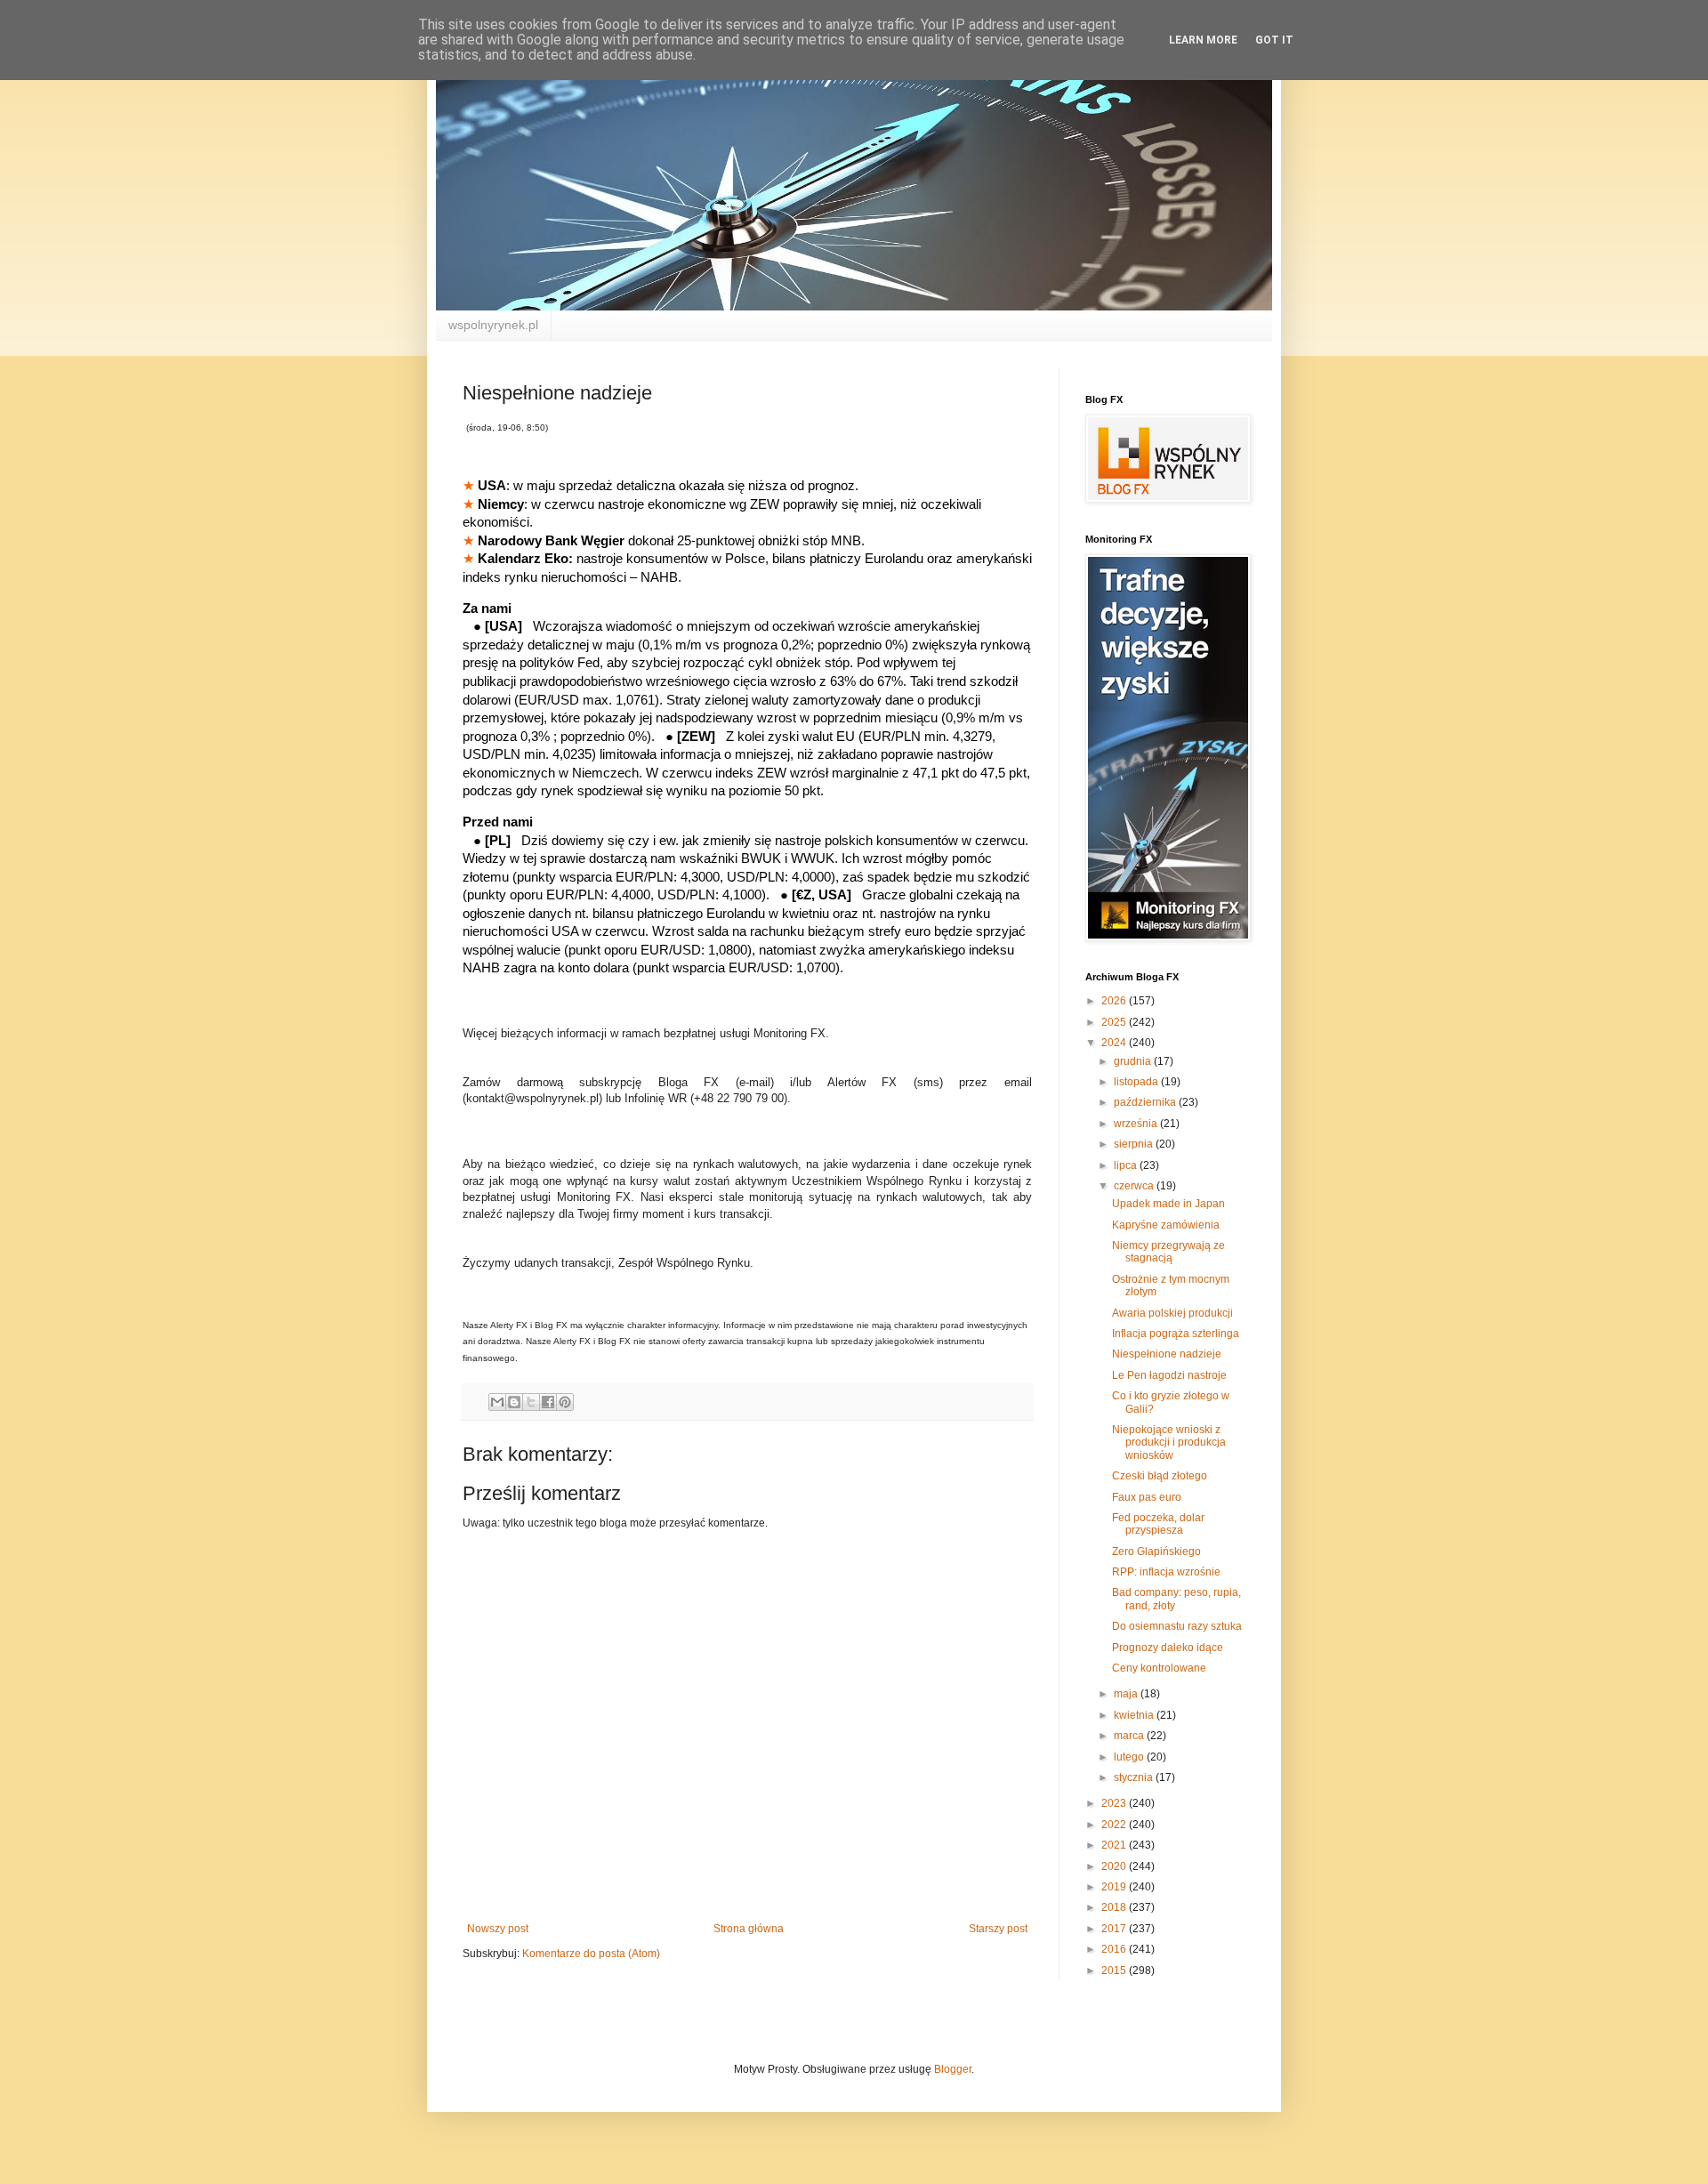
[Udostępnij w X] (531, 1402)
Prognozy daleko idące (1168, 1648)
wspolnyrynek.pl (493, 325)
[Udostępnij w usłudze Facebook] (548, 1402)
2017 (1115, 1929)
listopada (1137, 1082)
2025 (1115, 1022)
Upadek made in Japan (1168, 1204)
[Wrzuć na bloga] (514, 1402)
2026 (1115, 1001)
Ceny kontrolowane (1159, 1668)
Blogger (953, 2069)
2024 (1115, 1043)
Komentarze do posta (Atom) (591, 1954)
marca (1130, 1736)
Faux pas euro (1147, 1497)
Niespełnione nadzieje (1167, 1354)
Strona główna (749, 1929)
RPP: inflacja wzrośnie (1166, 1572)
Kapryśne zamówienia (1166, 1225)
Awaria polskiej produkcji (1172, 1313)
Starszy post (998, 1929)
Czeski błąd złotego (1160, 1476)
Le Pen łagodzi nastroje (1169, 1375)
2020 (1115, 1866)
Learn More (1203, 40)
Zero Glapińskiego (1156, 1551)
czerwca (1135, 1186)
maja (1127, 1694)
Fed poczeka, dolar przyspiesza (1158, 1524)
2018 (1115, 1907)
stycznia (1135, 1777)
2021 (1115, 1845)
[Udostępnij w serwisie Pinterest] (565, 1402)
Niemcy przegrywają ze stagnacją (1168, 1252)
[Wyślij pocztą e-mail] (497, 1402)
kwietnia (1135, 1715)
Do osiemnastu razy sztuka (1177, 1626)
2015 (1115, 1970)
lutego (1130, 1757)
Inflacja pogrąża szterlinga (1176, 1334)
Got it (1274, 40)
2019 (1115, 1887)
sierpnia (1135, 1144)
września (1137, 1124)
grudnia (1134, 1061)
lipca (1127, 1165)
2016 (1115, 1949)
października (1146, 1102)
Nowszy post (498, 1929)
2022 (1115, 1825)
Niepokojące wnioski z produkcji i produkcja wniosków (1169, 1443)
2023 (1115, 1803)
